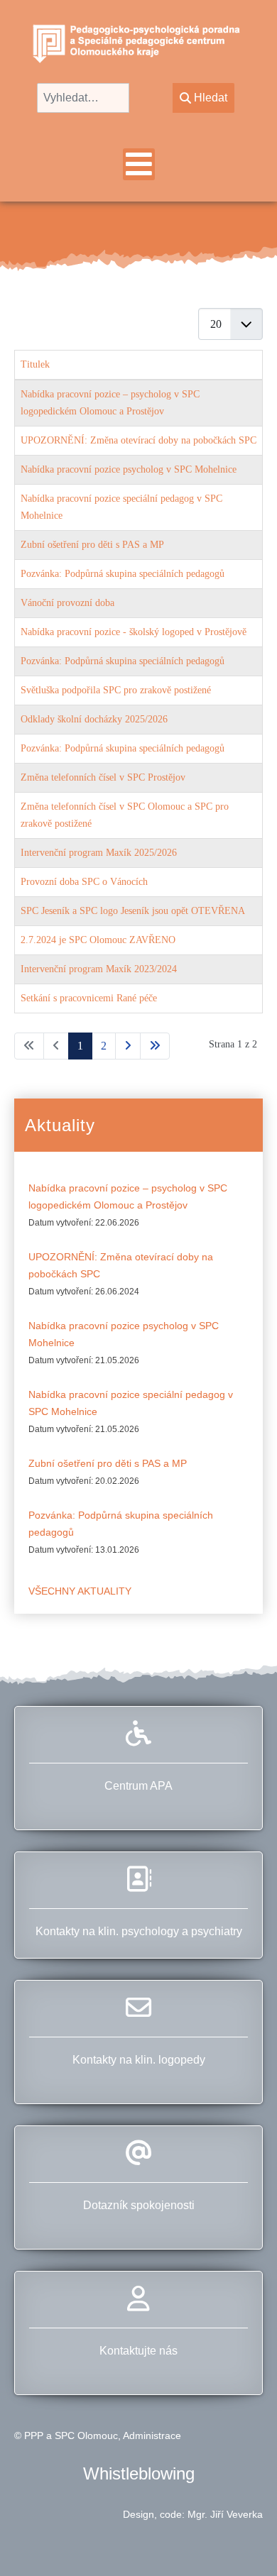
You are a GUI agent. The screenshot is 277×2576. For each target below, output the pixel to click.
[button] (241, 2540)
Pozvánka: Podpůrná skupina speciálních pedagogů (123, 574)
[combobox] (83, 98)
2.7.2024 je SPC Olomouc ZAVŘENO (98, 940)
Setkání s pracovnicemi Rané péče (89, 998)
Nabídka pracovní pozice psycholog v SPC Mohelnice (129, 469)
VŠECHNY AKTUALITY (80, 1591)
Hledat (211, 98)
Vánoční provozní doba (67, 603)
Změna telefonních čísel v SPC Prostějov (103, 777)
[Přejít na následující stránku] (128, 1046)
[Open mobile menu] (139, 164)
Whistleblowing (139, 2473)
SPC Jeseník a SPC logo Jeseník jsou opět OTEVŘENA (133, 911)
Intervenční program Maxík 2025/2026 (99, 853)
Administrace (152, 2435)
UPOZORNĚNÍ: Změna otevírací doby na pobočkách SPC (138, 440)
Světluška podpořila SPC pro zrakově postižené (116, 690)
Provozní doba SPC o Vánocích (84, 882)
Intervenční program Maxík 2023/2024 (99, 969)
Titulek (35, 364)
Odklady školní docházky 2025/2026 (94, 719)
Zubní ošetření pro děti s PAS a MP (92, 545)
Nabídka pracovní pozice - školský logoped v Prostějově (134, 632)
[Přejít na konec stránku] (155, 1046)
